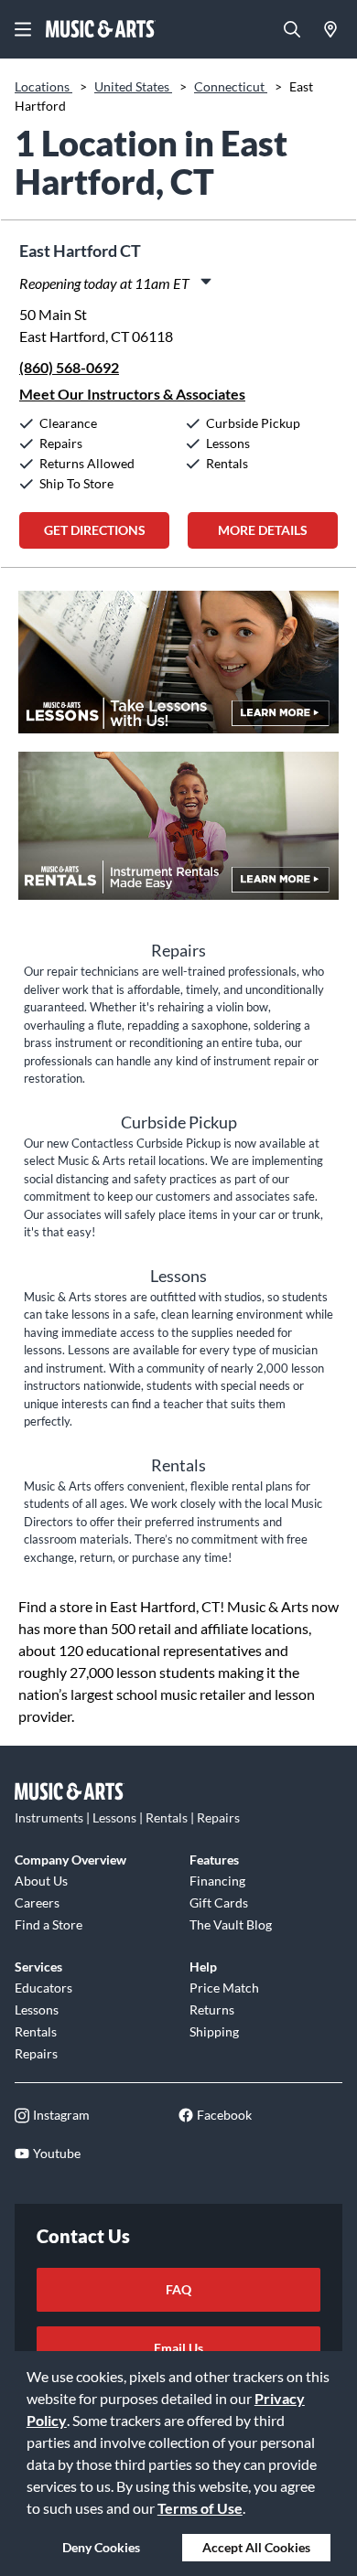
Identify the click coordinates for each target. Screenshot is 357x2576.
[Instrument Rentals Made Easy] (178, 835)
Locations (43, 86)
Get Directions (95, 530)
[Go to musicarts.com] (101, 29)
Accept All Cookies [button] (256, 2547)
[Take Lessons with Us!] (178, 671)
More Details (263, 530)
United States (133, 86)
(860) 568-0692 (69, 367)
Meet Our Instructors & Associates (132, 394)
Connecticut (231, 86)
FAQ (178, 2289)
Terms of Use (200, 2508)
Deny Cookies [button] (101, 2547)
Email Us (178, 2348)
